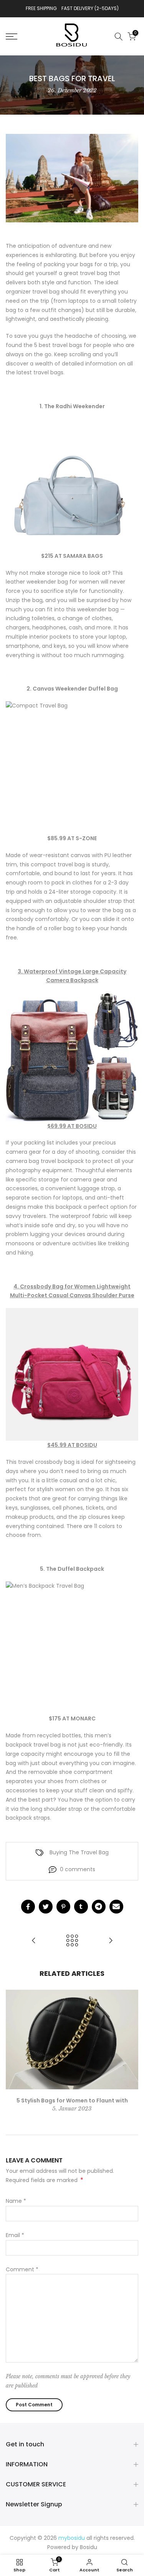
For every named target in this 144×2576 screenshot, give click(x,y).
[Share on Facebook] (28, 1907)
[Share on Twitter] (46, 1907)
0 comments (78, 1869)
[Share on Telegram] (99, 1907)
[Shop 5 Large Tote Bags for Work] (111, 1941)
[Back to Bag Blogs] (72, 1941)
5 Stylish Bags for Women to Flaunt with (72, 2101)
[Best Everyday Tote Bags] (34, 1941)
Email (15, 2235)
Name (16, 2201)
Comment (22, 2269)
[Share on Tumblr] (81, 1907)
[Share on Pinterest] (63, 1907)
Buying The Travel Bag (79, 1852)
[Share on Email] (116, 1907)
